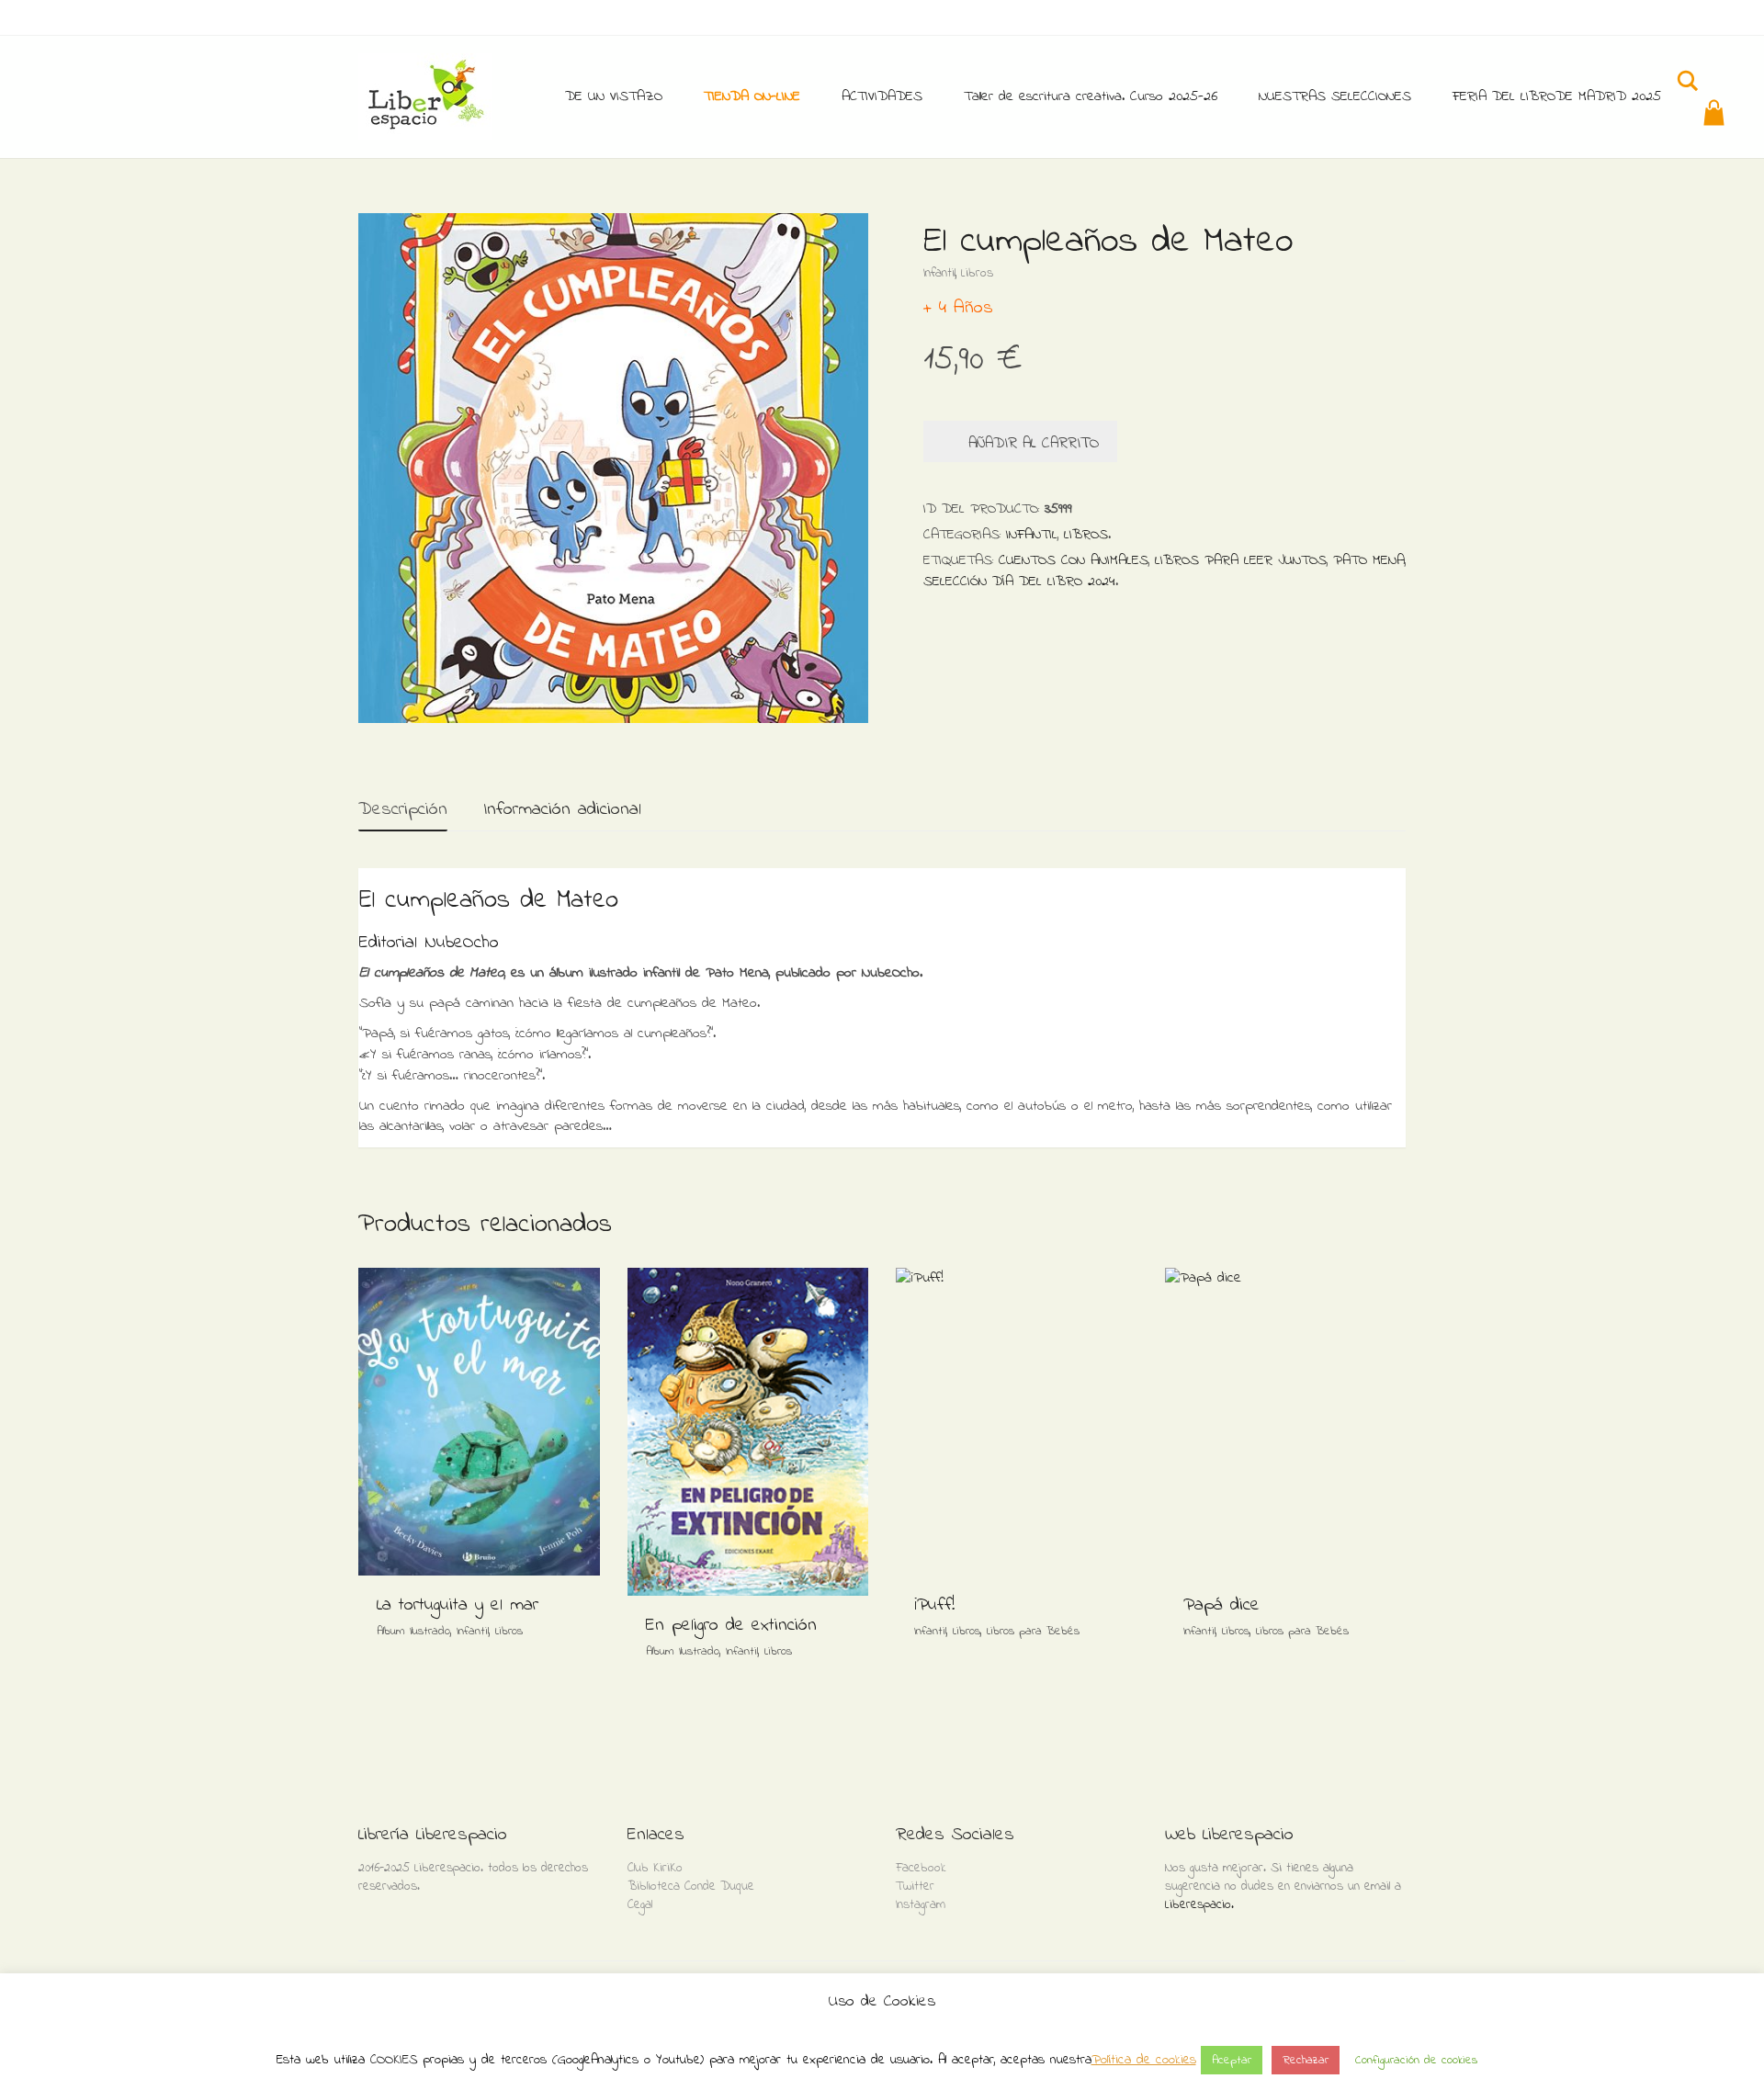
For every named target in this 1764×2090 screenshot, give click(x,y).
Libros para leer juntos (1241, 560)
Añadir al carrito (1034, 443)
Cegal (640, 1905)
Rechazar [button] (1306, 2060)
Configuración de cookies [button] (1416, 2060)
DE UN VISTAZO (614, 96)
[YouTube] (1392, 20)
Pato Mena (1369, 560)
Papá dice (1221, 1605)
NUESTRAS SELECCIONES (1335, 96)
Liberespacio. (1199, 1905)
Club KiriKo (655, 1868)
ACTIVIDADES (882, 96)
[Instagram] (1338, 20)
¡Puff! (934, 1605)
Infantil (939, 273)
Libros (977, 273)
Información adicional (562, 810)
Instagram (921, 1905)
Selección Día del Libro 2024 (1019, 582)
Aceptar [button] (1232, 2060)
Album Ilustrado (413, 1631)
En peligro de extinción (731, 1626)
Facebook (921, 1868)
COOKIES (394, 2060)
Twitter (915, 1887)
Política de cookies (1144, 2060)
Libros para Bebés (1033, 1631)
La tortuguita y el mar (458, 1605)
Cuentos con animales (1074, 560)
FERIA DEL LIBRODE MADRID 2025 (1557, 96)
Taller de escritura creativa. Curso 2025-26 (1091, 96)
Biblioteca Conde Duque (691, 1887)
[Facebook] (1365, 20)
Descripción (403, 810)
